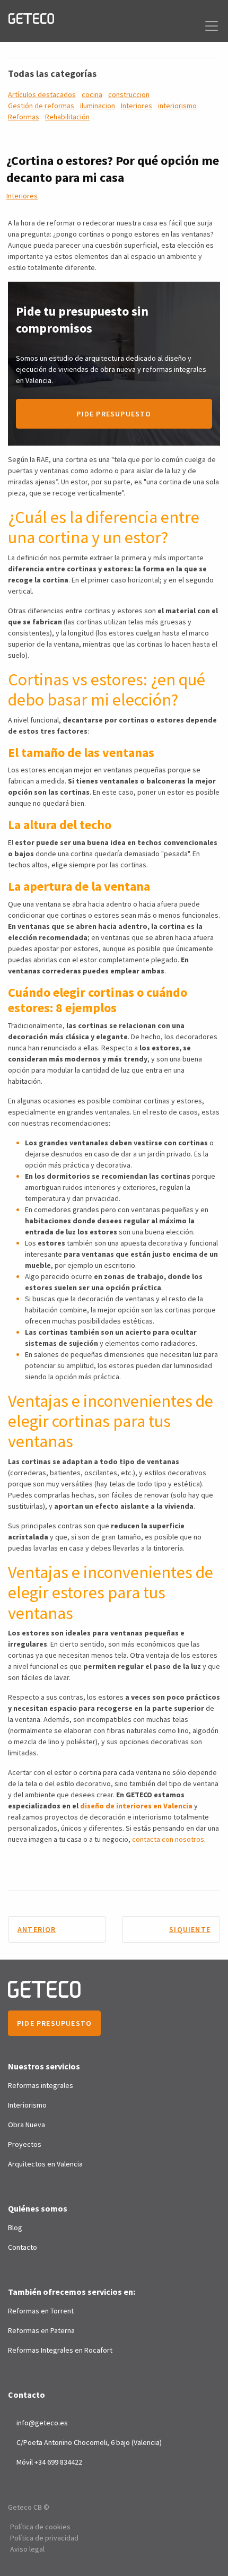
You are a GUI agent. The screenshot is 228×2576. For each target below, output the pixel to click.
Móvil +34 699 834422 (49, 2462)
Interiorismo (27, 2105)
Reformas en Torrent (41, 2311)
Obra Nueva (27, 2125)
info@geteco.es (42, 2423)
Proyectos (25, 2144)
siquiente (190, 1929)
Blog (15, 2227)
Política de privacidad (44, 2538)
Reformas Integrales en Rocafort (60, 2350)
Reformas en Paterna (41, 2330)
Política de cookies (40, 2527)
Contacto (23, 2247)
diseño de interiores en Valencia (136, 1806)
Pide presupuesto (114, 414)
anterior (37, 1929)
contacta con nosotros (168, 1839)
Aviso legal (27, 2549)
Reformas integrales (41, 2085)
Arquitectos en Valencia (45, 2164)
